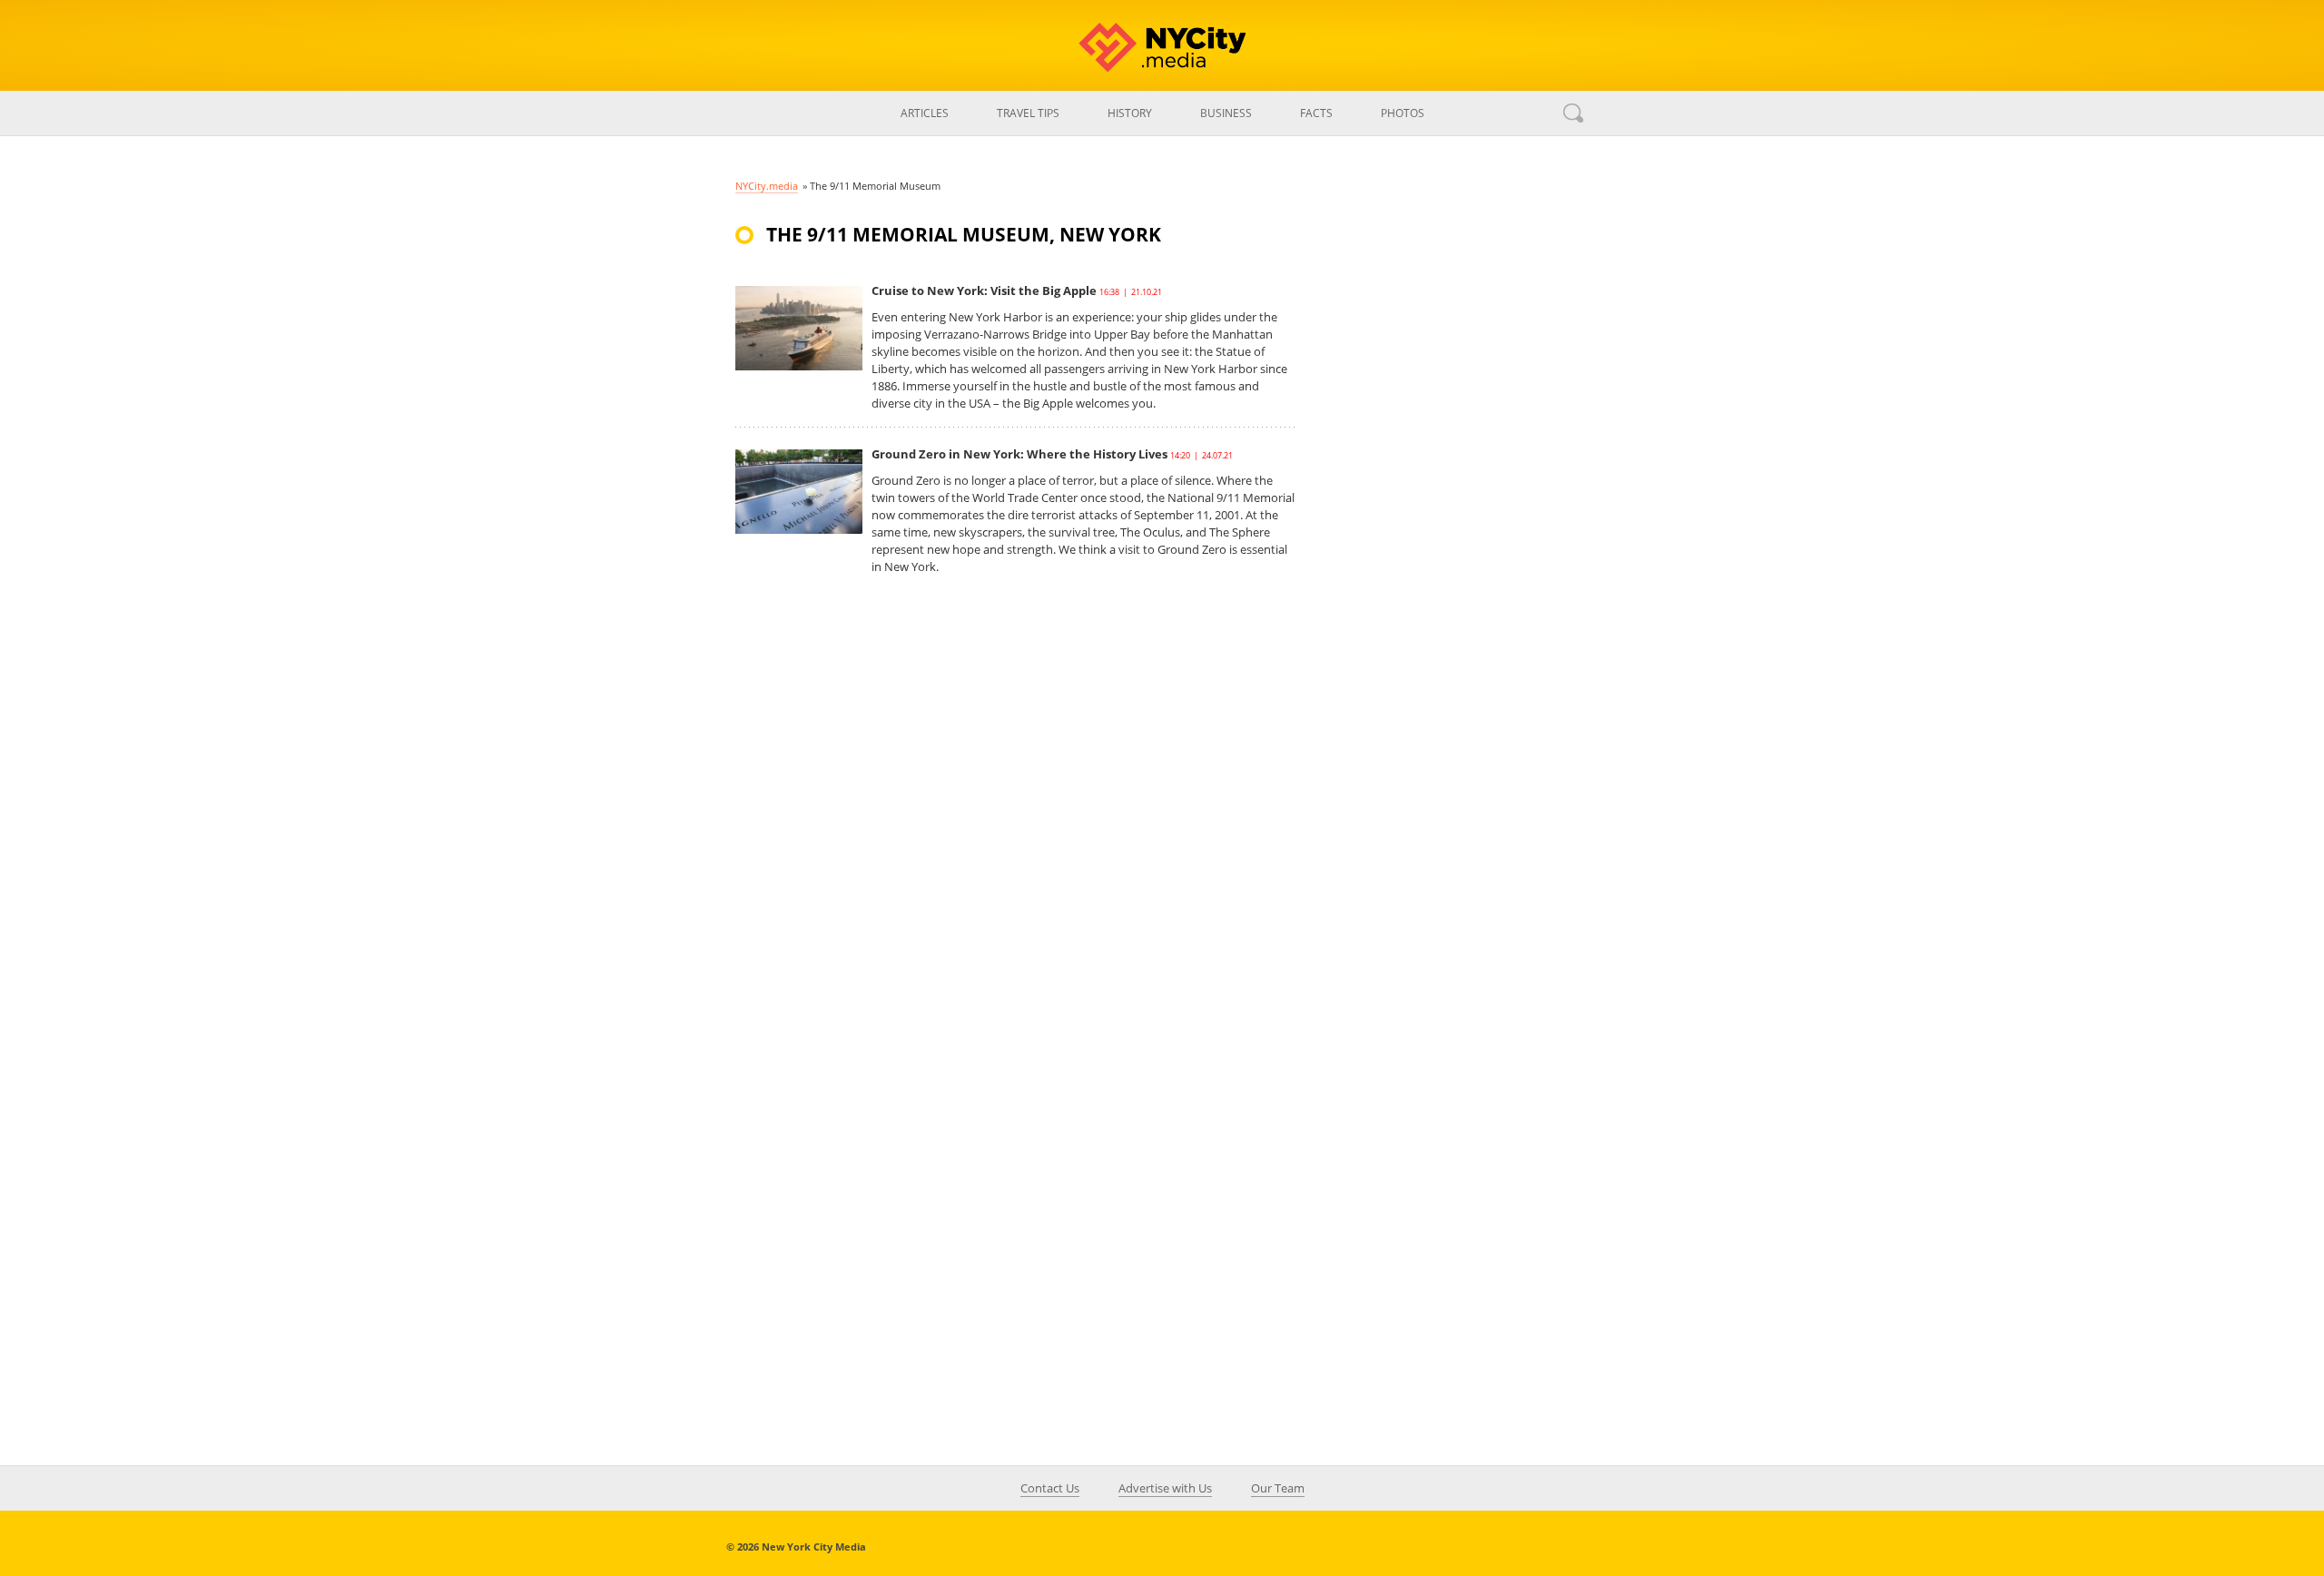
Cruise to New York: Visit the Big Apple (984, 291)
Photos (1403, 113)
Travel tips (1028, 113)
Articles (925, 113)
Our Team (1278, 1488)
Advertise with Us (1165, 1488)
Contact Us (1050, 1488)
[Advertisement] (1452, 539)
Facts (1316, 113)
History (1130, 113)
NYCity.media (767, 186)
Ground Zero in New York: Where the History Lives (1019, 454)
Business (1226, 113)
